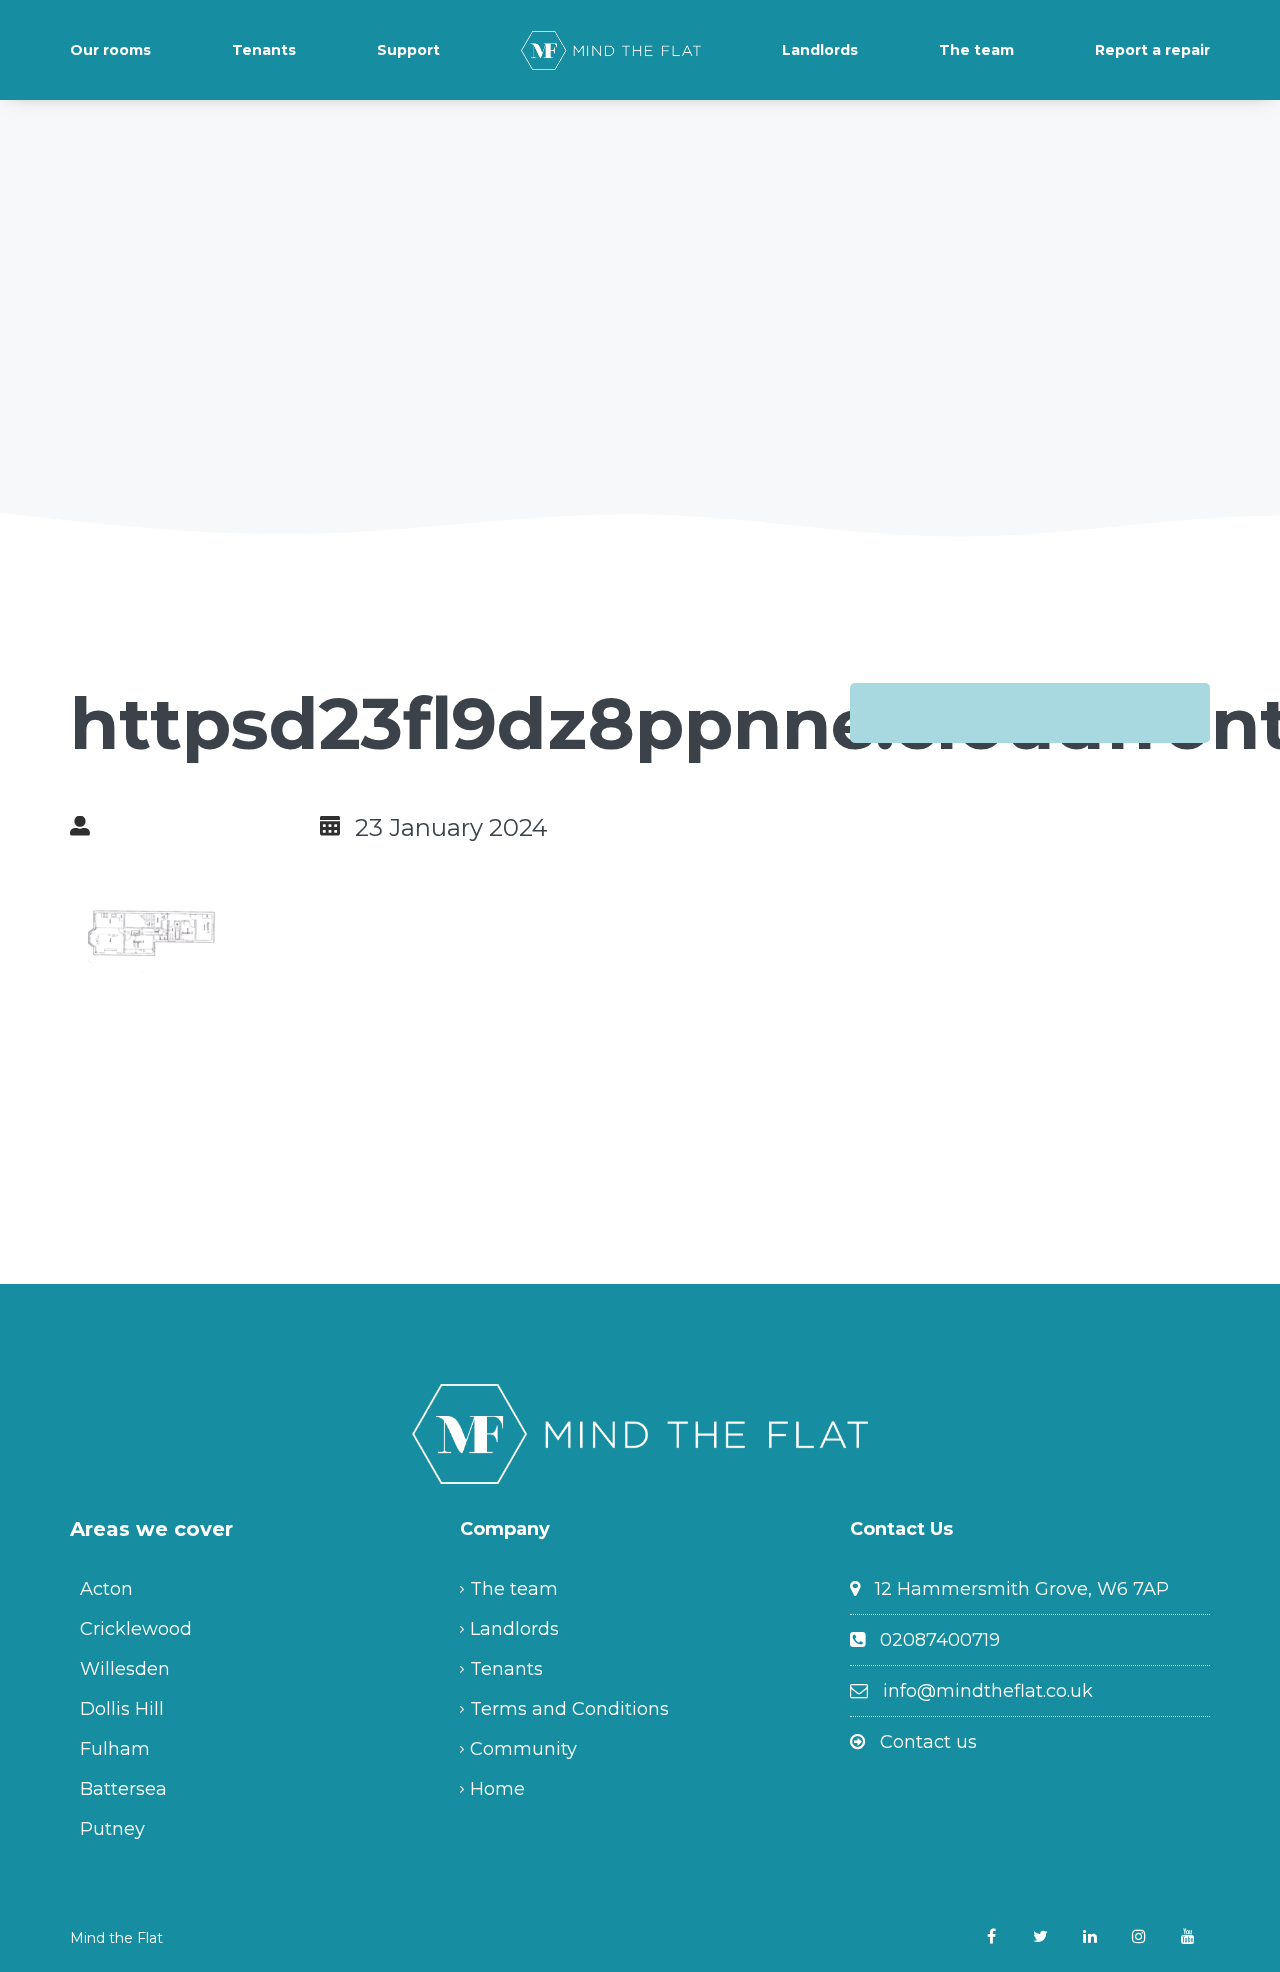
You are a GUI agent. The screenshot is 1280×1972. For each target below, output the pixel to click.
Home (497, 1789)
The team (976, 50)
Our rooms (110, 50)
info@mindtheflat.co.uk (988, 1691)
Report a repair (1152, 50)
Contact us (928, 1742)
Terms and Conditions (569, 1709)
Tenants (264, 50)
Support (408, 50)
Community (523, 1749)
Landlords (820, 50)
